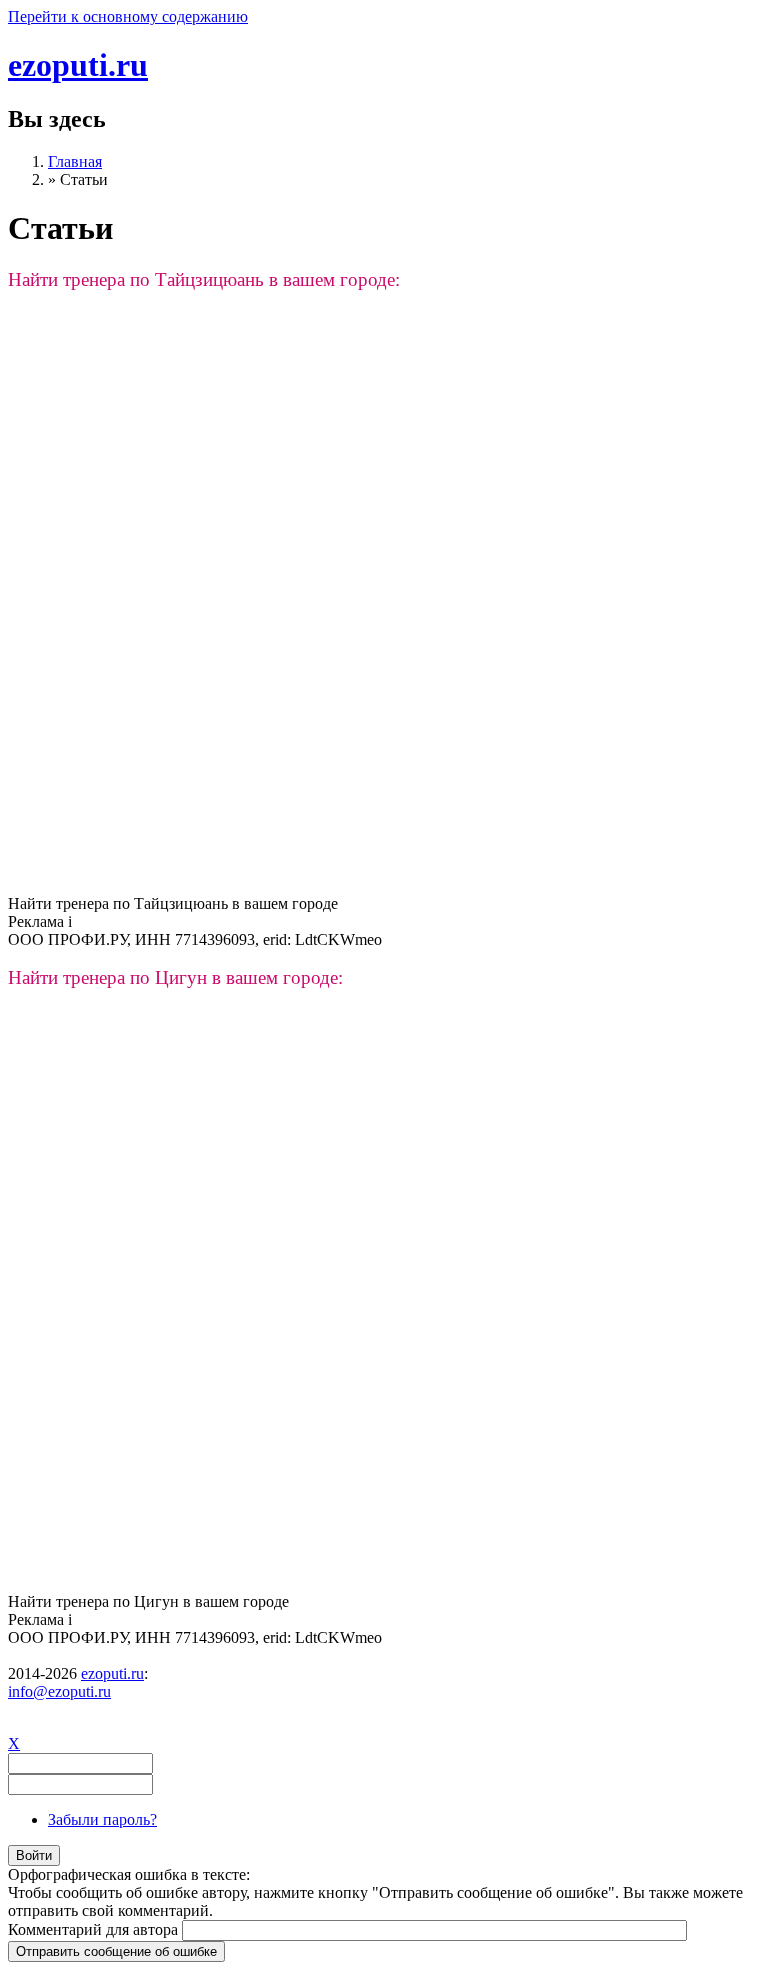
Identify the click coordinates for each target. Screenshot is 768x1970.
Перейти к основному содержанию (128, 16)
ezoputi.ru (78, 65)
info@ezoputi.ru (59, 1691)
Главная (75, 161)
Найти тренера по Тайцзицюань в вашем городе (173, 903)
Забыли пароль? (102, 1819)
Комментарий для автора (95, 1929)
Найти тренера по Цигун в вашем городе (148, 1601)
